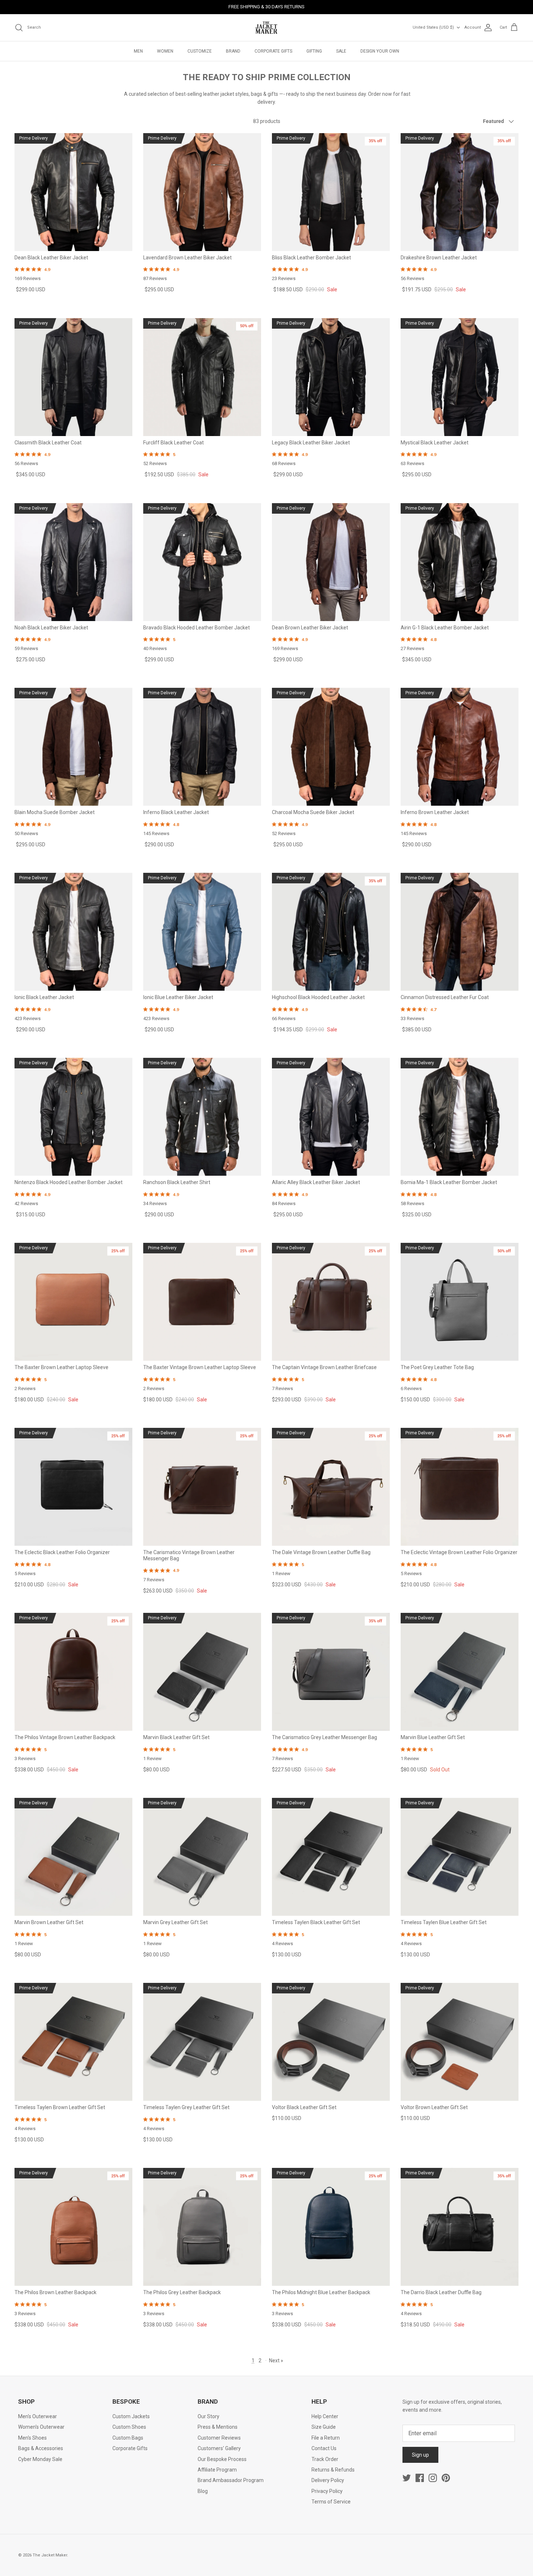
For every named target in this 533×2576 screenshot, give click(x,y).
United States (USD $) (433, 27)
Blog (203, 2491)
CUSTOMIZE (200, 51)
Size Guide (324, 2427)
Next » (276, 2361)
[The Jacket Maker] (266, 28)
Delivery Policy (328, 2480)
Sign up (420, 2455)
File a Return (326, 2438)
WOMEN (165, 51)
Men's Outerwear (38, 2416)
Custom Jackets (131, 2416)
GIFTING (314, 51)
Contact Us (324, 2448)
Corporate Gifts (130, 2448)
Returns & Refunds (333, 2470)
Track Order (325, 2459)
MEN (138, 51)
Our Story (208, 2416)
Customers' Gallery (219, 2448)
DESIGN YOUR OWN (380, 51)
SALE (341, 51)
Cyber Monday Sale (40, 2459)
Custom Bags (128, 2438)
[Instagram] (433, 2478)
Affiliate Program (217, 2470)
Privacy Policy (327, 2491)
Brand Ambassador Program (231, 2480)
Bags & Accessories (41, 2448)
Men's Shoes (32, 2438)
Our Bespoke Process (222, 2459)
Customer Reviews (219, 2438)
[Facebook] (420, 2478)
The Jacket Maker (50, 2555)
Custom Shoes (129, 2427)
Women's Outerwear (41, 2427)
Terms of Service (331, 2502)
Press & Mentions (218, 2427)
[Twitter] (407, 2478)
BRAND (233, 51)
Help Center (325, 2416)
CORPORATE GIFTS (273, 51)
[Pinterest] (446, 2478)
